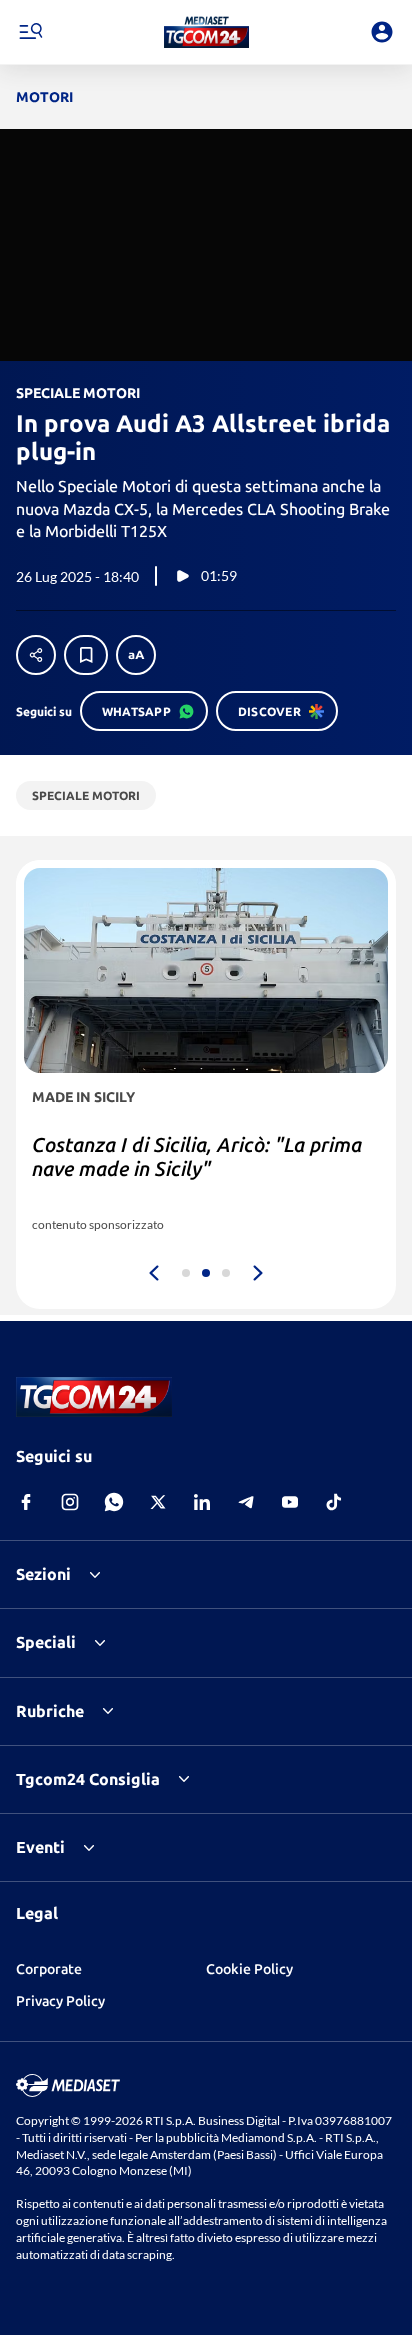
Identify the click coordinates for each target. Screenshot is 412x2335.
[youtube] (290, 1502)
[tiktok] (334, 1502)
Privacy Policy (60, 2001)
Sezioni (43, 1574)
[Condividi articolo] (36, 655)
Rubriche (50, 1711)
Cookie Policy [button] (249, 1969)
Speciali (46, 1642)
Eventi (40, 1847)
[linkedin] (202, 1502)
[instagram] (70, 1502)
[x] (158, 1502)
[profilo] (382, 32)
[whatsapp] (114, 1502)
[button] (206, 32)
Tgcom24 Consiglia (88, 1779)
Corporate (49, 1969)
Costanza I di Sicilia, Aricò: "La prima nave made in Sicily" (197, 1156)
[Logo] (206, 32)
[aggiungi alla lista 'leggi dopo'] (86, 655)
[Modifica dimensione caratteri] (136, 655)
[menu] (30, 32)
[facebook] (26, 1502)
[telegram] (246, 1502)
